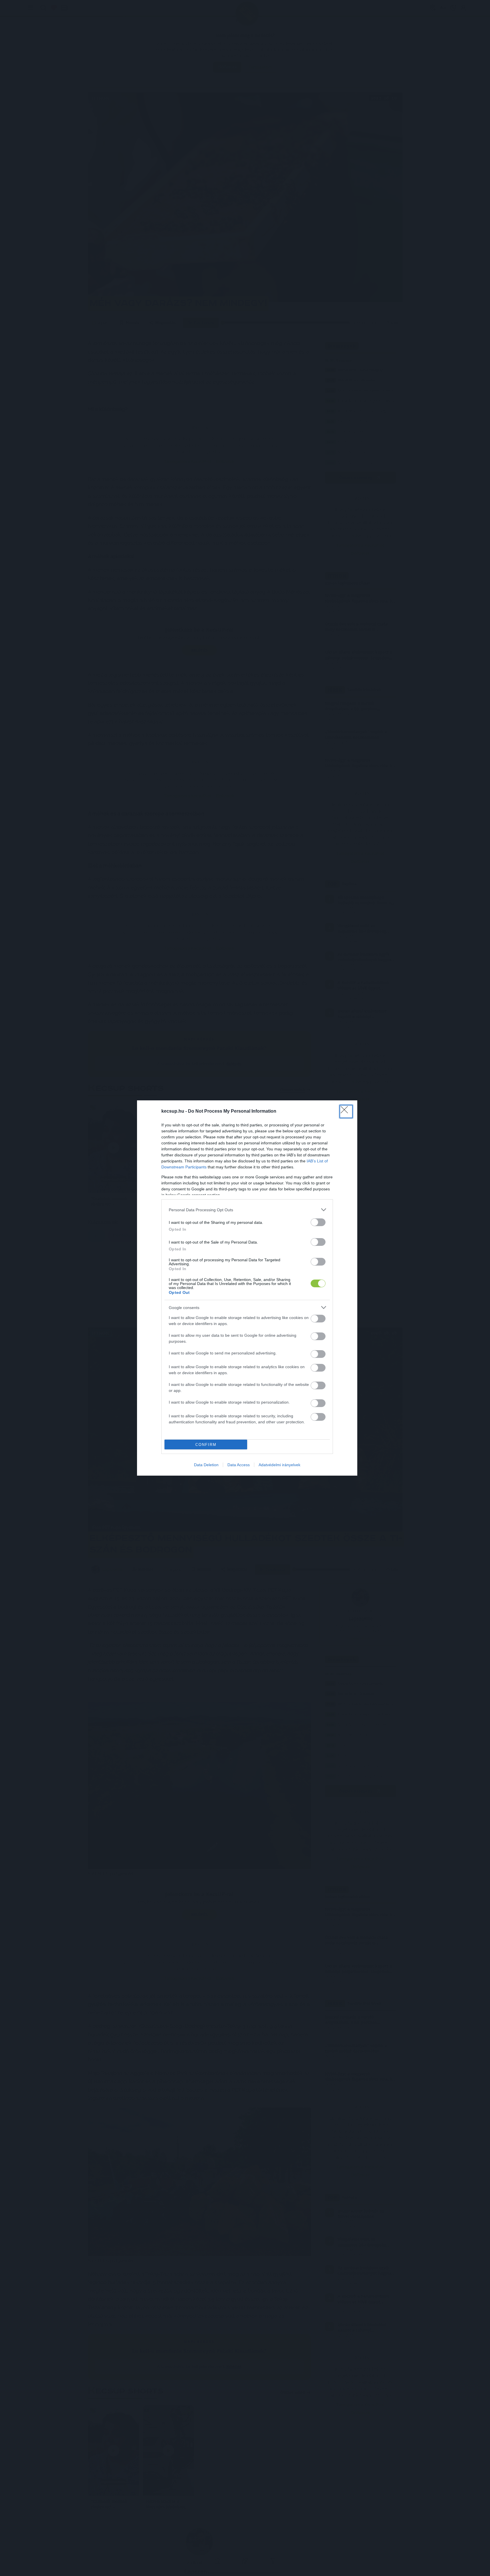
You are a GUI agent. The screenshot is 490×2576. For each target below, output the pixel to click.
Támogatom (256, 1306)
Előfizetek (288, 1306)
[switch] (318, 1319)
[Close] (302, 1255)
